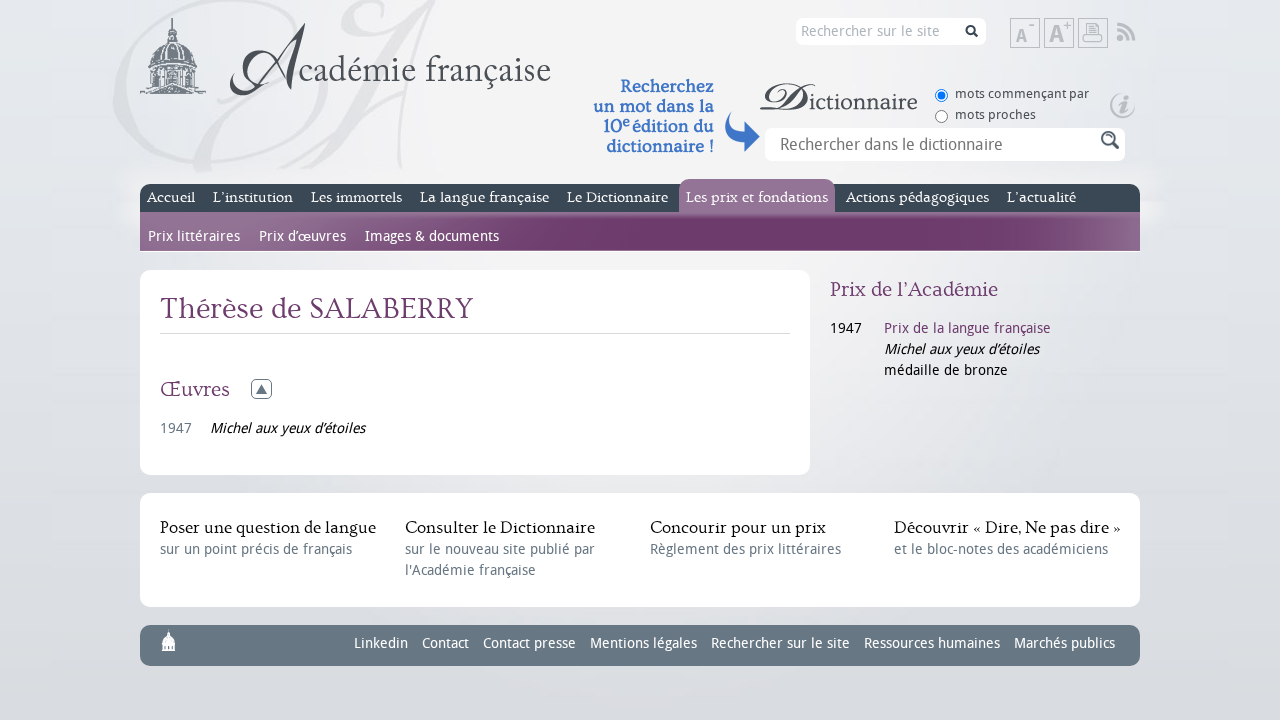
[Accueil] (345, 57)
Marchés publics (1064, 643)
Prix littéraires (194, 236)
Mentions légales (643, 643)
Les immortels (356, 197)
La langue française (484, 197)
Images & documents (432, 236)
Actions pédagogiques (917, 197)
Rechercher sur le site (780, 643)
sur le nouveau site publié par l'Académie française (500, 548)
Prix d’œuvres (302, 236)
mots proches (995, 114)
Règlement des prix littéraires (745, 538)
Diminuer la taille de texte (1039, 34)
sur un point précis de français (268, 538)
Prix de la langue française (967, 328)
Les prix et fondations (757, 197)
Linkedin (381, 643)
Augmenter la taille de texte (1073, 34)
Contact (445, 643)
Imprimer (1093, 33)
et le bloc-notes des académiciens (1007, 538)
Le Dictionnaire (617, 197)
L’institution (253, 197)
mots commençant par (1022, 93)
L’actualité (1041, 197)
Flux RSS (1139, 33)
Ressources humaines (932, 643)
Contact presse (529, 643)
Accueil (171, 197)
